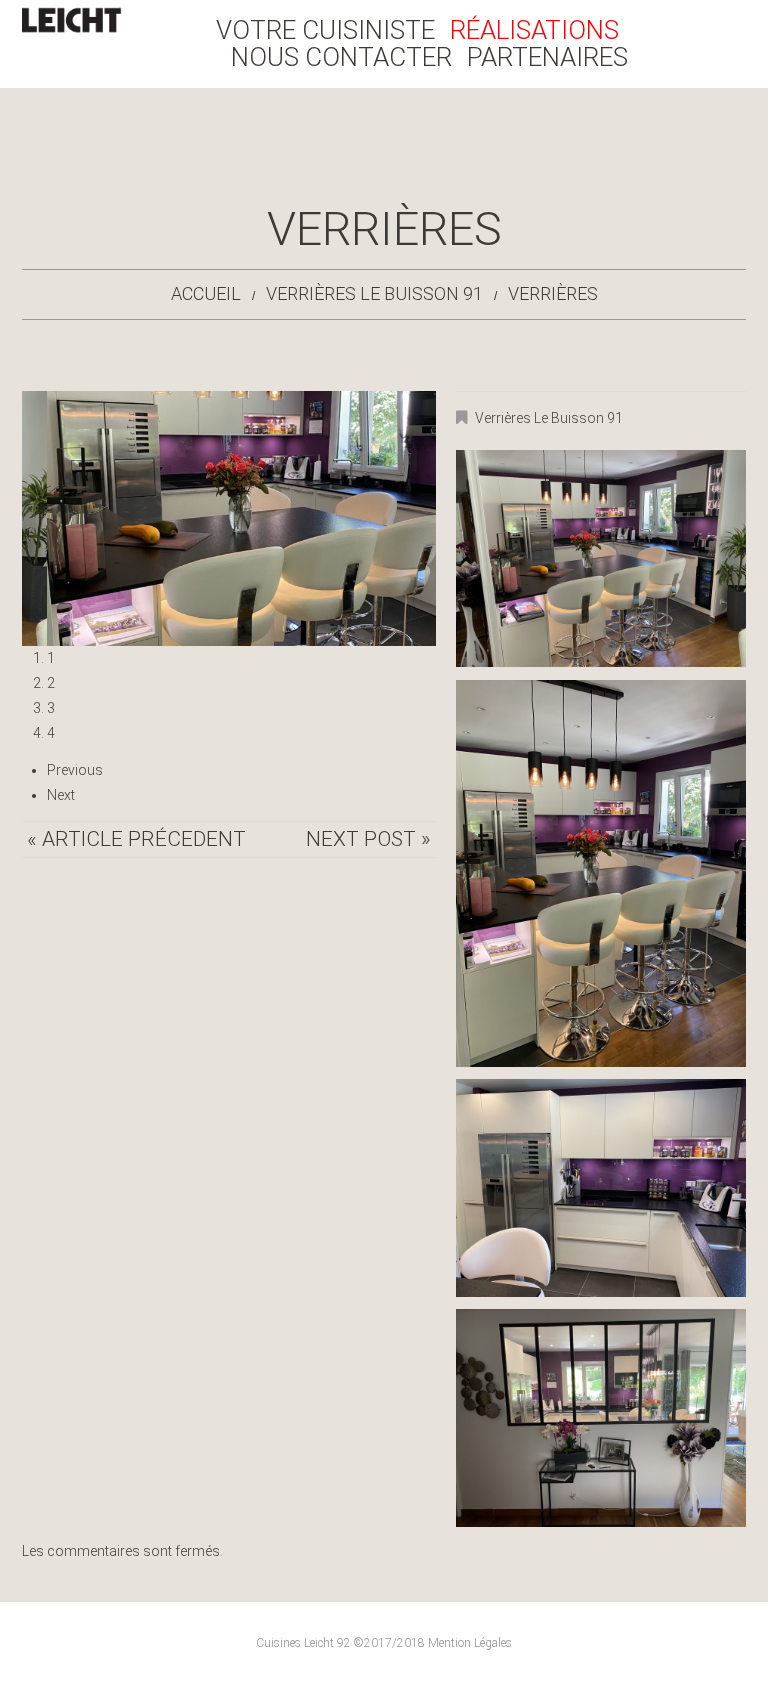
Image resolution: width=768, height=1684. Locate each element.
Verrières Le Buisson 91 (374, 293)
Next (61, 795)
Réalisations (534, 30)
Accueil (206, 293)
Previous (75, 770)
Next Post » (368, 839)
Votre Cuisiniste (325, 30)
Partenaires (547, 57)
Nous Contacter (341, 57)
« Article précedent (136, 839)
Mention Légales (470, 1643)
